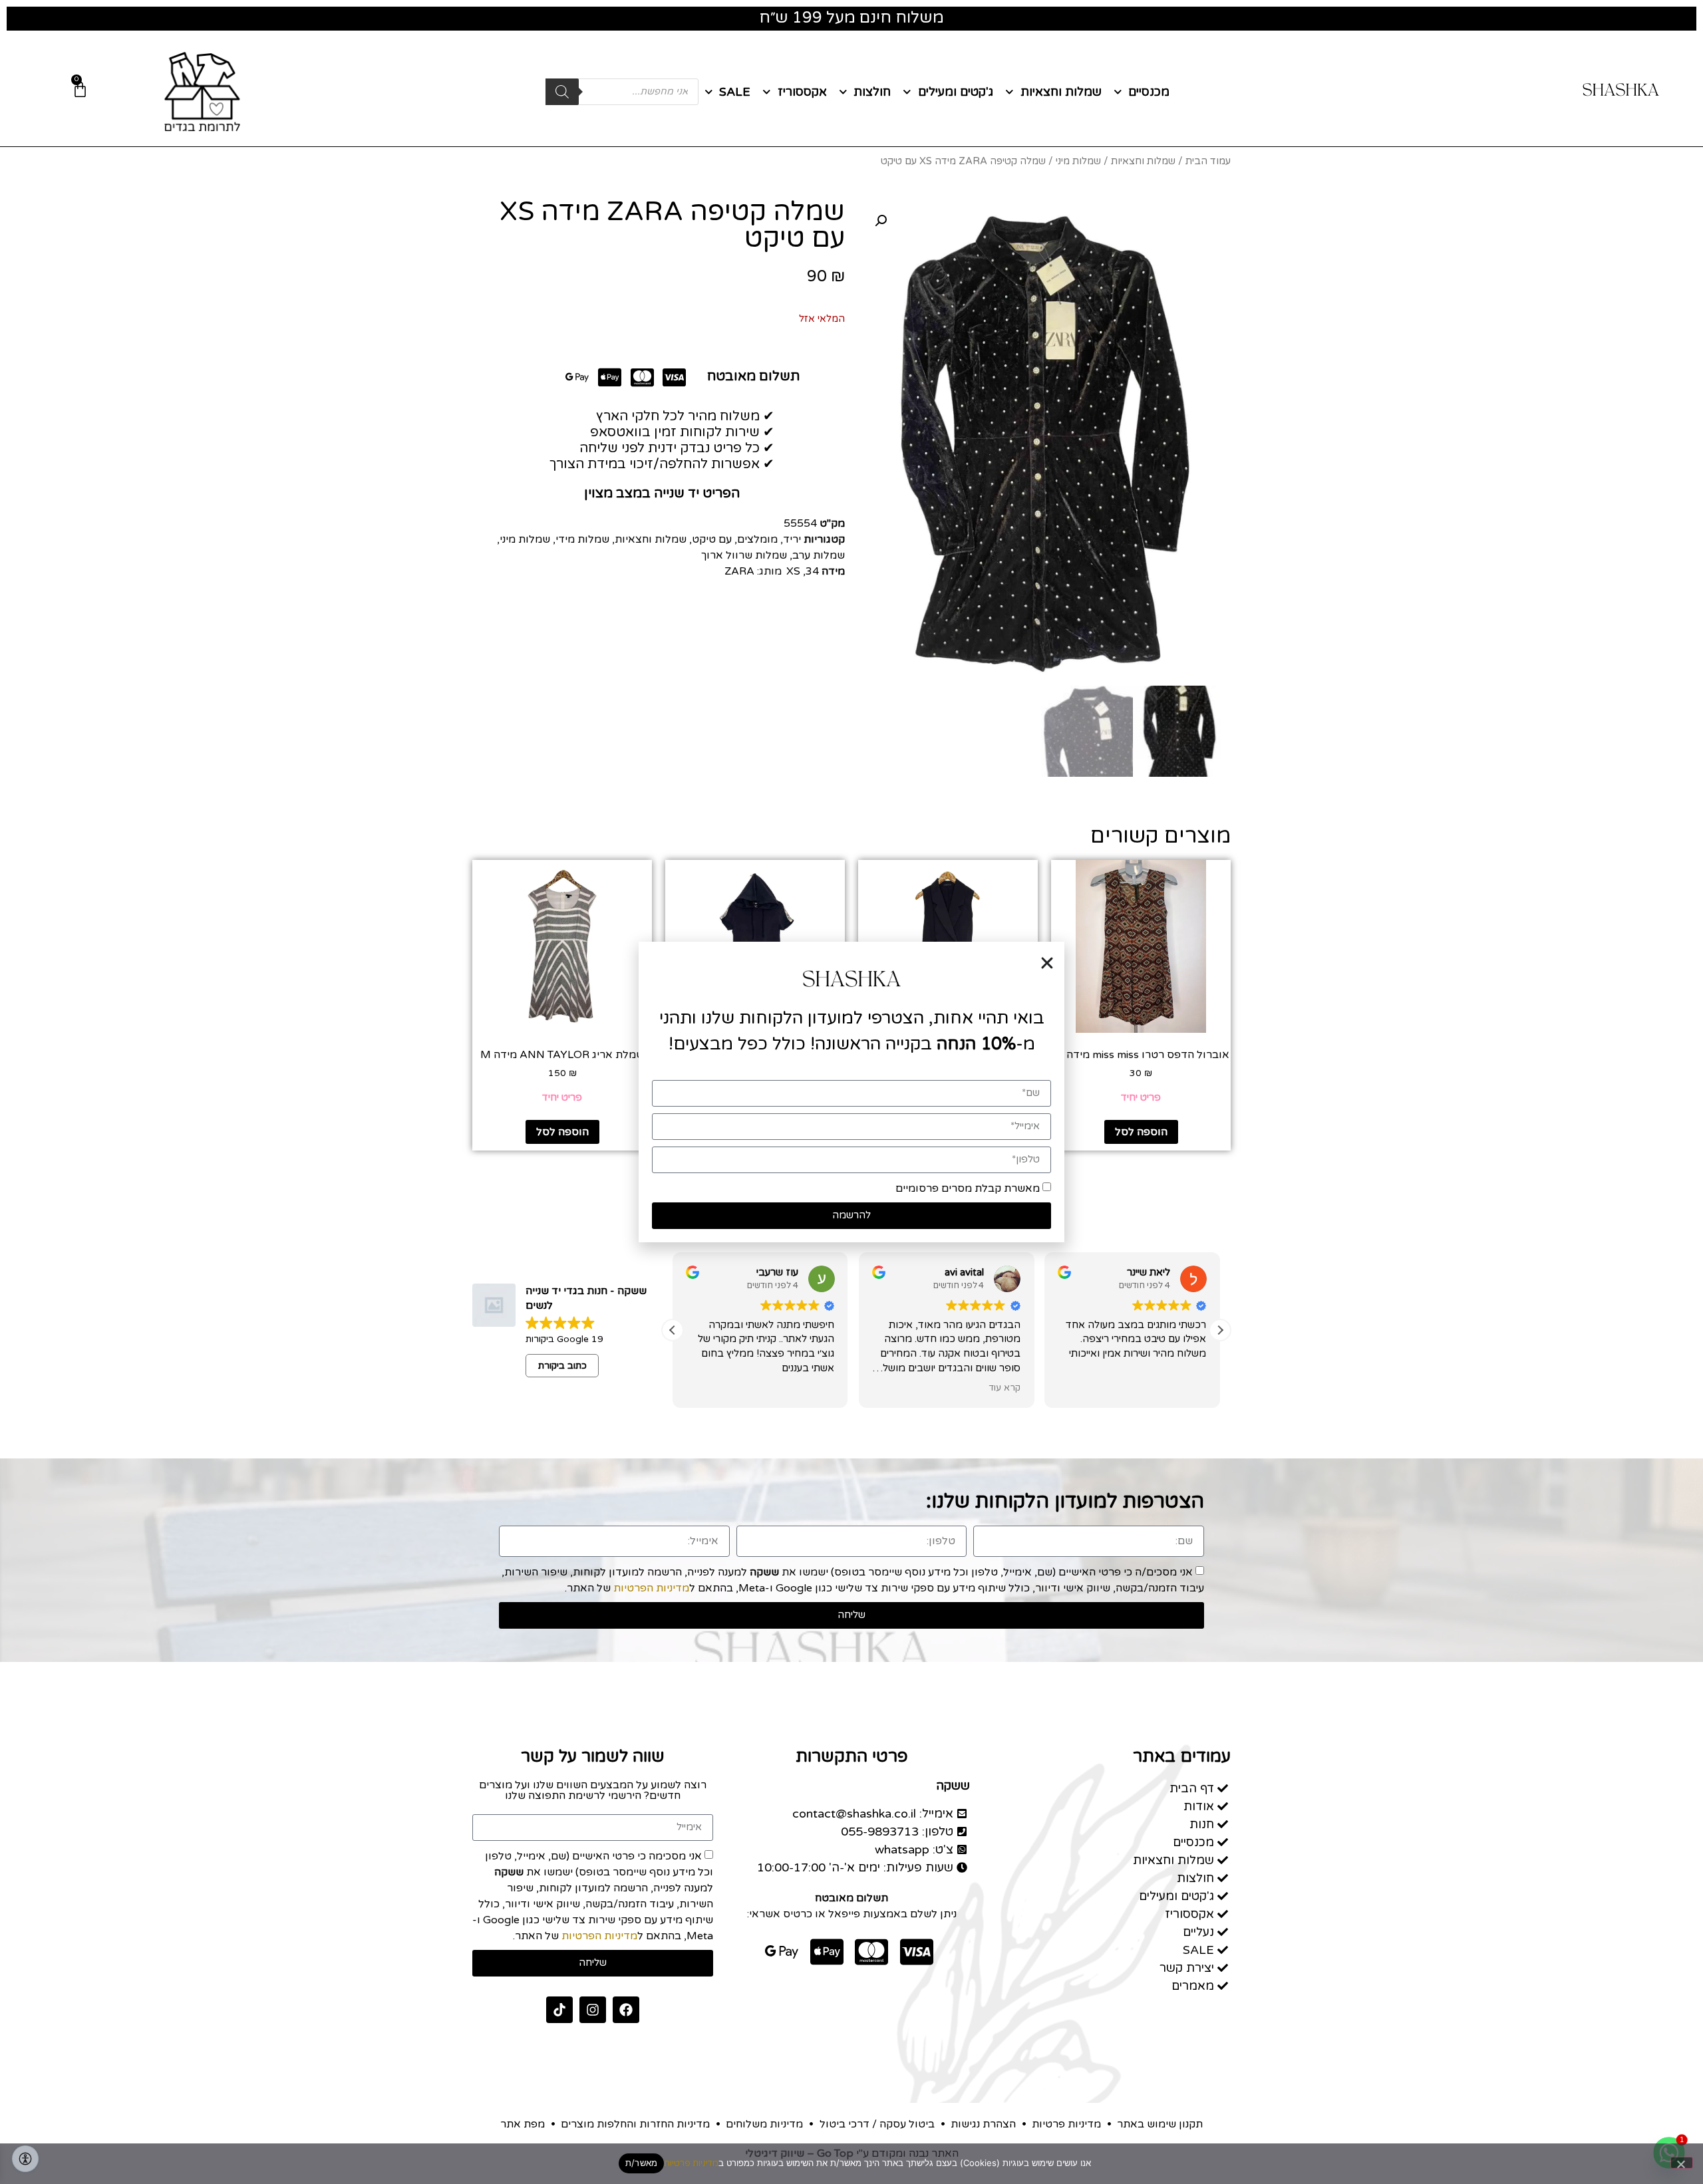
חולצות (872, 92)
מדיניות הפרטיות (651, 1588)
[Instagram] (593, 2010)
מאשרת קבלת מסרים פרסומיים (968, 1188)
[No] (1682, 2163)
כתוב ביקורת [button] (562, 1366)
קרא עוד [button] (1005, 1388)
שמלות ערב (819, 555)
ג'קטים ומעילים (956, 92)
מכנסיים (1149, 92)
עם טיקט (712, 539)
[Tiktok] (559, 2010)
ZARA (739, 571)
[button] (881, 221)
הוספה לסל (1141, 1132)
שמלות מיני (1078, 161)
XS (793, 571)
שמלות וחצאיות (1061, 92)
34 (812, 571)
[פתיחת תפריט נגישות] (25, 2159)
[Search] (562, 92)
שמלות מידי (582, 539)
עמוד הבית (1208, 161)
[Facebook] (626, 2010)
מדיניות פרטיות (691, 2163)
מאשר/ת (642, 2163)
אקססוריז (802, 92)
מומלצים (757, 539)
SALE (735, 92)
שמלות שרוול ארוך (744, 555)
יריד (792, 539)
